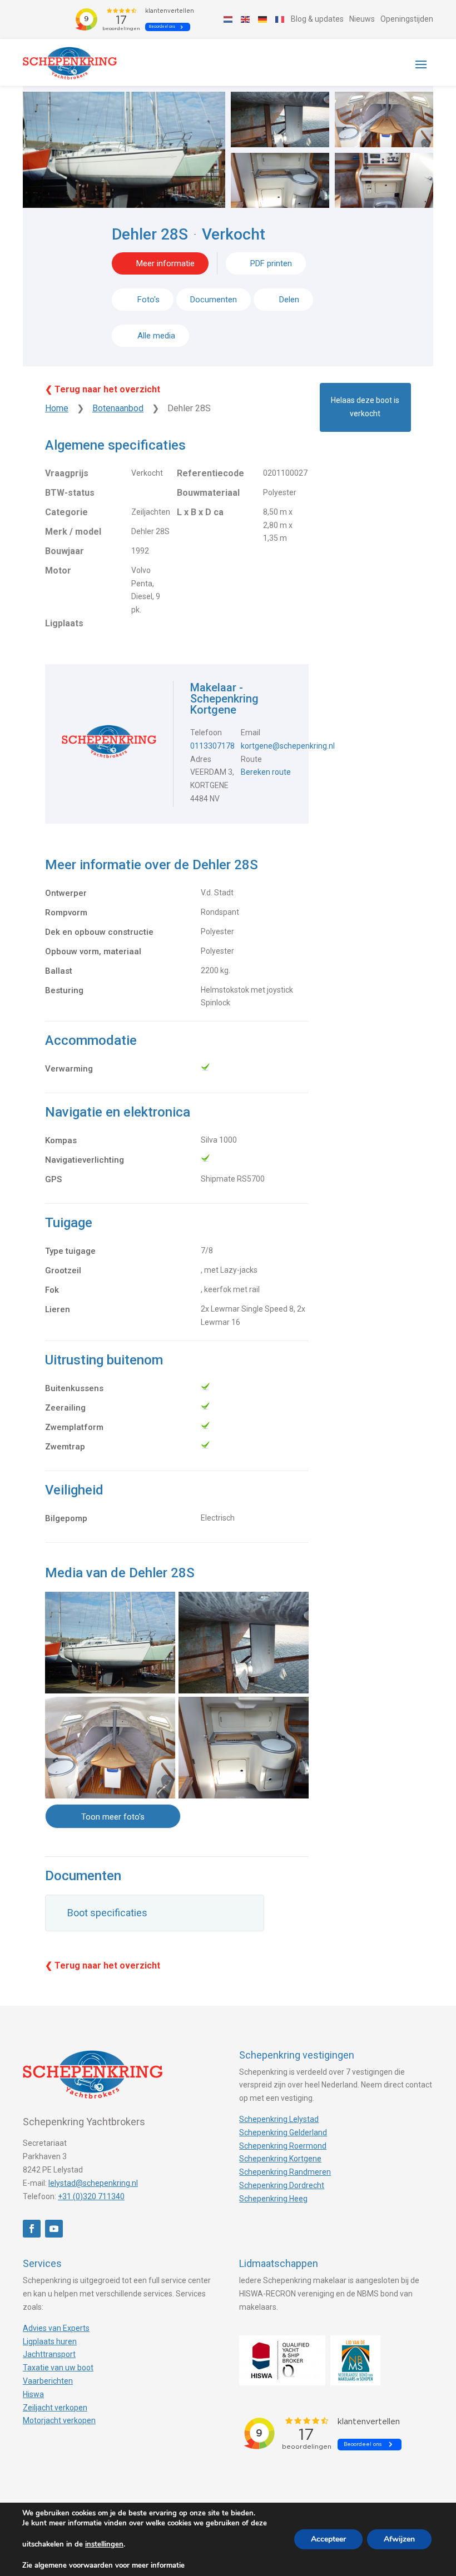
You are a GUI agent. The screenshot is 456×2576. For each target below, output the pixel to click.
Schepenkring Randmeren (285, 2172)
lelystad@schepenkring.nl (93, 2183)
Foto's (148, 300)
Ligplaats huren (50, 2341)
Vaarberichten (48, 2381)
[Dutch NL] (229, 19)
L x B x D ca (200, 512)
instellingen (104, 2544)
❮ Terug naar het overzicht (103, 389)
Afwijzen (399, 2539)
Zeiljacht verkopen (55, 2408)
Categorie (66, 512)
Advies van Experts (56, 2328)
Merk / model (73, 532)
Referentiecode (210, 473)
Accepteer (328, 2539)
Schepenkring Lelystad (279, 2119)
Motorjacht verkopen (59, 2420)
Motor (58, 570)
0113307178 (212, 746)
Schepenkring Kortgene (280, 2159)
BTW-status (70, 493)
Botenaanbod (118, 408)
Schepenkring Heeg (273, 2199)
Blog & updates (317, 19)
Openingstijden (407, 19)
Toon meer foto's (113, 1817)
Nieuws (362, 19)
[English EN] (246, 19)
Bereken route (266, 772)
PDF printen (271, 263)
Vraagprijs (67, 473)
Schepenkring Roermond (283, 2146)
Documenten (214, 300)
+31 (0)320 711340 (91, 2196)
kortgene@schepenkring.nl (288, 746)
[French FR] (280, 19)
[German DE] (263, 19)
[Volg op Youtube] (54, 2229)
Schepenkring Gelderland (283, 2132)
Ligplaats (64, 623)
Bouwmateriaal (208, 493)
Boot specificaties (107, 1913)
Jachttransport (49, 2354)
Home (57, 408)
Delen (288, 300)
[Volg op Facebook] (32, 2229)
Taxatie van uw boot (58, 2368)
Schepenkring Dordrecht (282, 2185)
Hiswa (33, 2394)
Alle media (156, 336)
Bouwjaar (65, 551)
